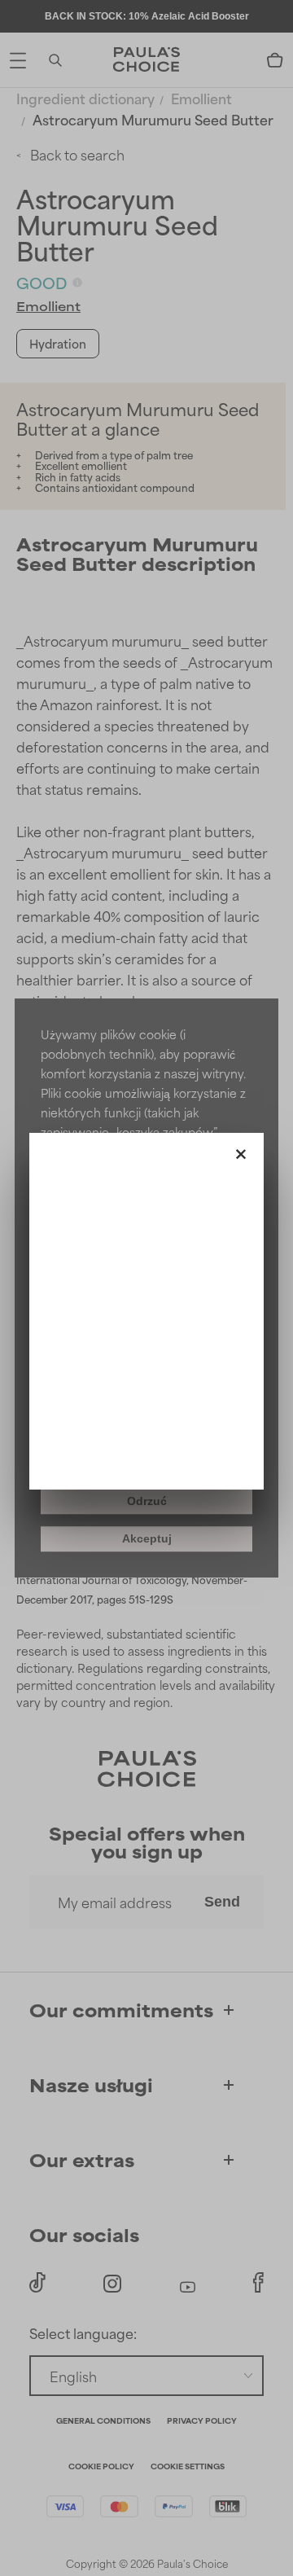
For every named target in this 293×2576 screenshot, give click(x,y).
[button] (241, 1151)
